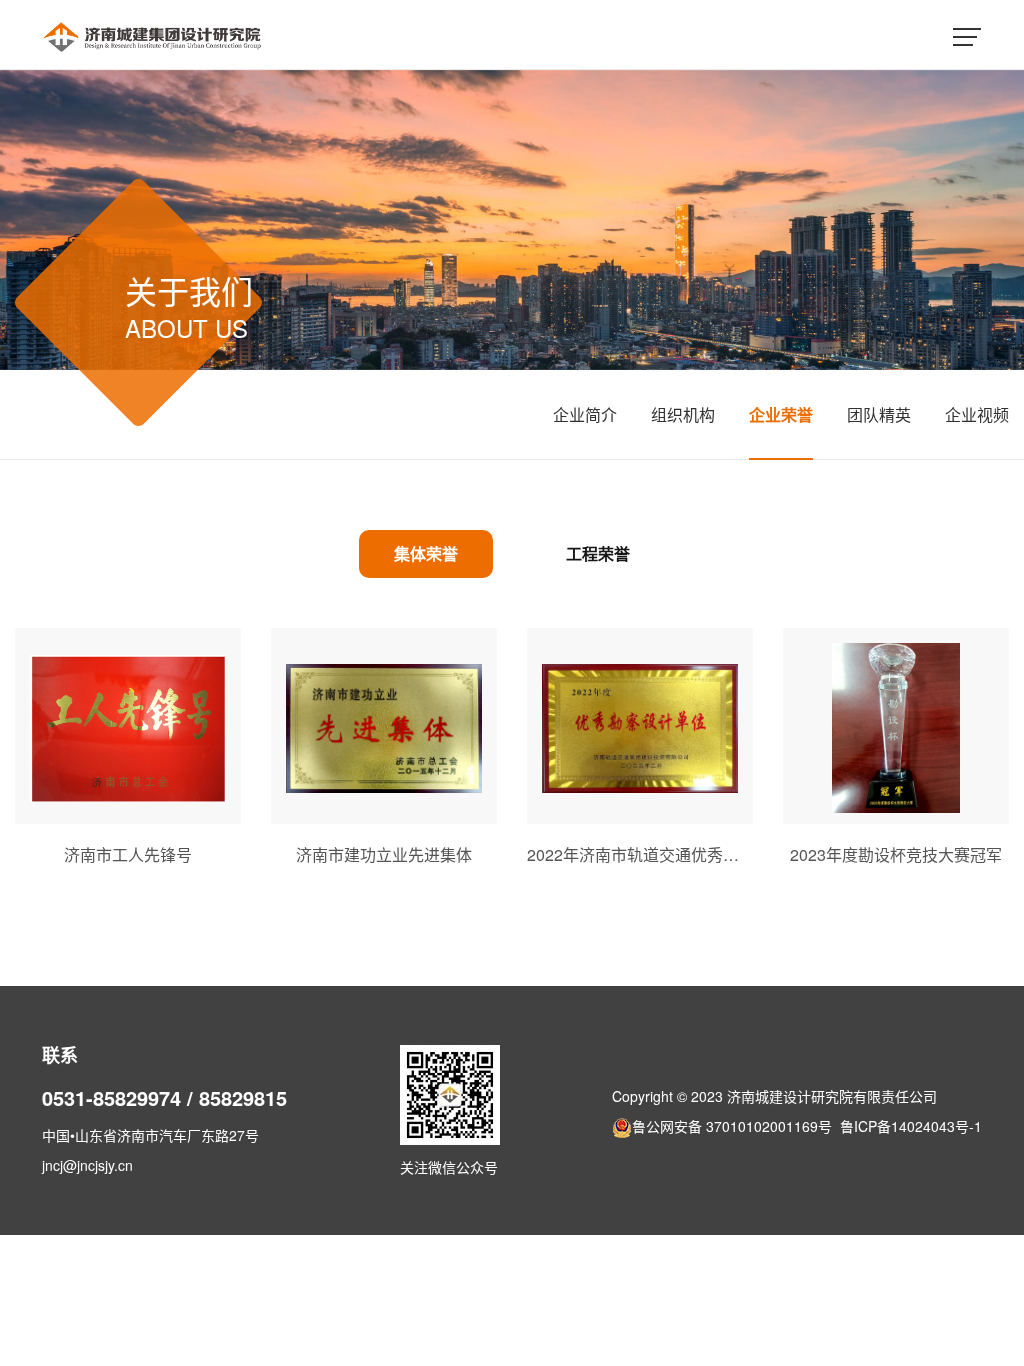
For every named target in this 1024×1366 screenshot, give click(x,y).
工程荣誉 (598, 553)
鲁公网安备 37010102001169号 (732, 1126)
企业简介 (585, 414)
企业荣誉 (781, 414)
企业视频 (977, 414)
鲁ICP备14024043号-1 (911, 1126)
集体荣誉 (426, 553)
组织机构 (683, 414)
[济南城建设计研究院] (152, 35)
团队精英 (879, 414)
